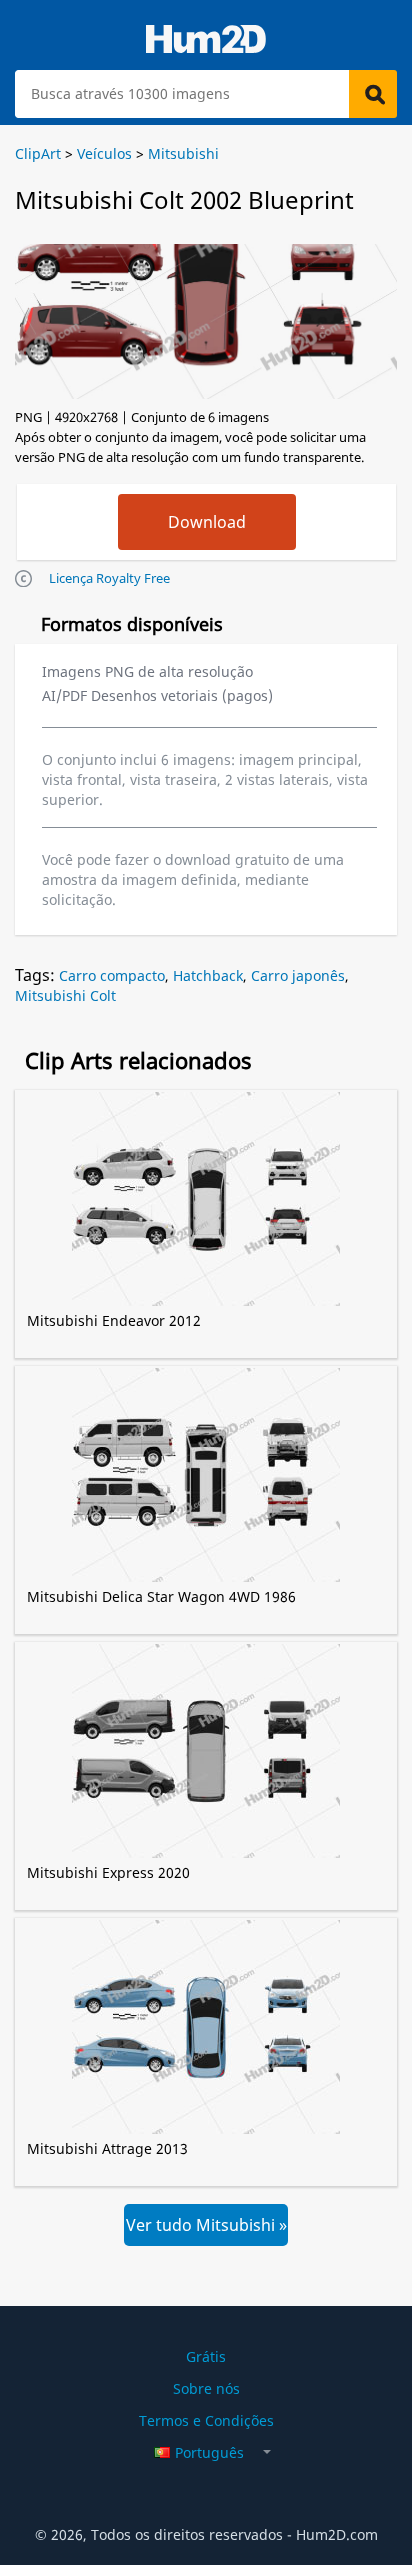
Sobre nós (206, 2388)
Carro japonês (298, 975)
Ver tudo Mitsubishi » (206, 2225)
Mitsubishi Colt (65, 995)
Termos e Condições (206, 2420)
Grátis (206, 2356)
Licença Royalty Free (109, 578)
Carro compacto (112, 975)
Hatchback (208, 975)
